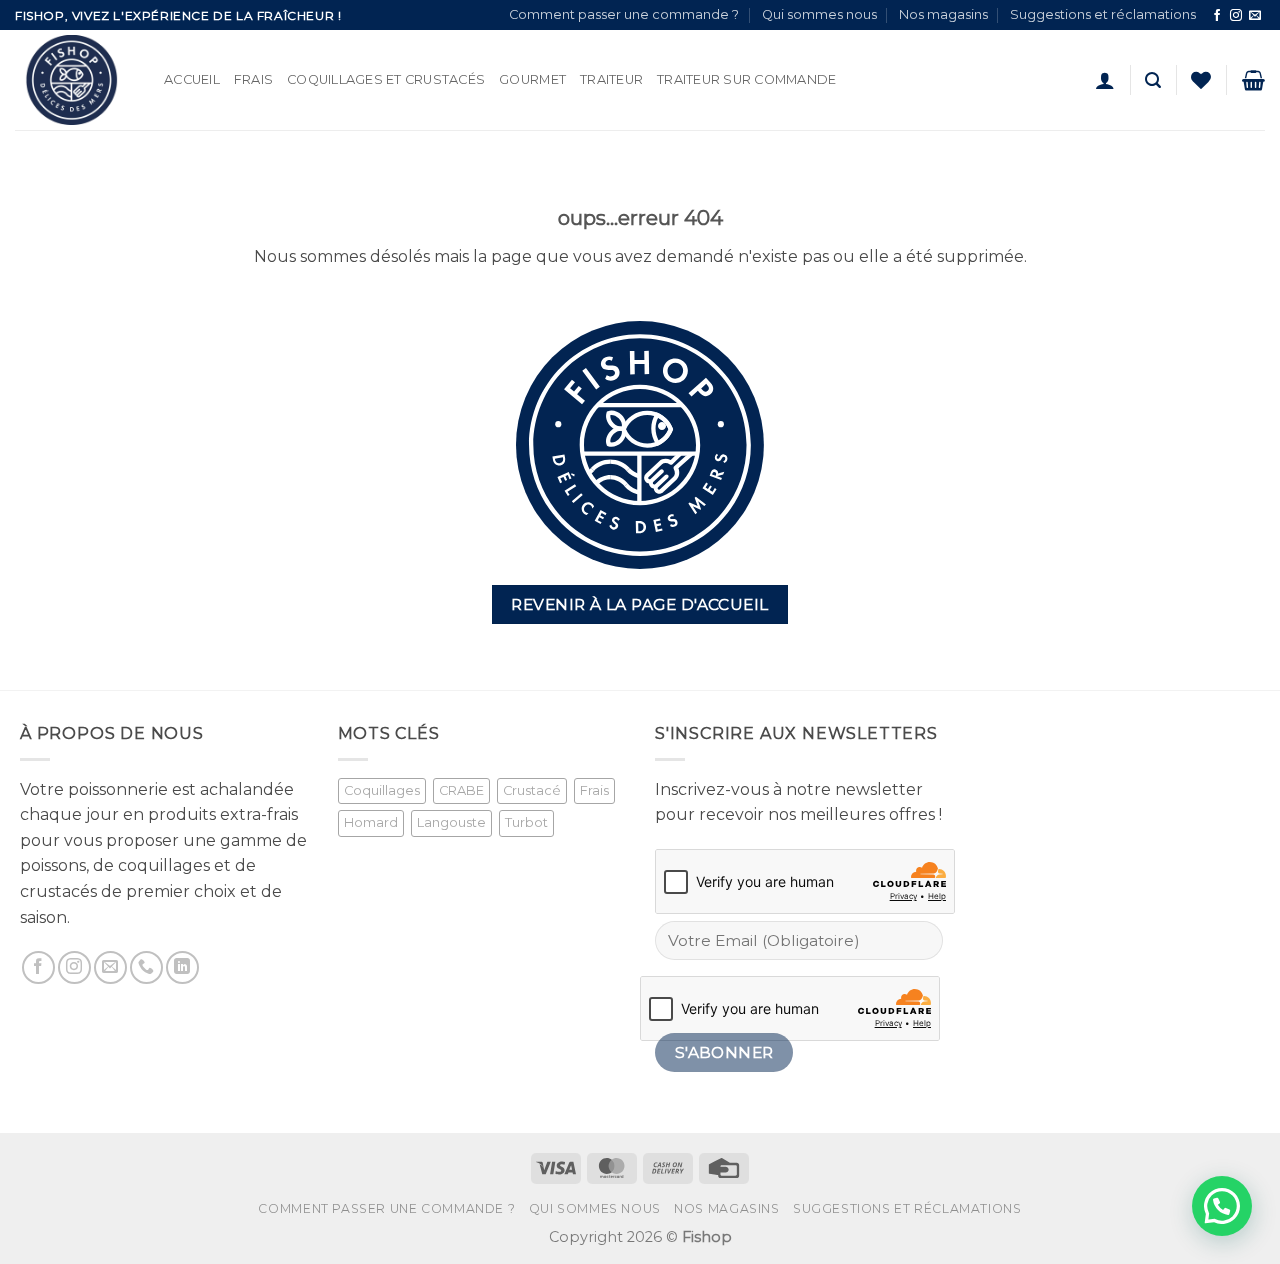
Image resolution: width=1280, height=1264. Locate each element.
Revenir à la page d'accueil (640, 604)
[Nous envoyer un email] (1255, 16)
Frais (253, 79)
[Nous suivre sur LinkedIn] (182, 967)
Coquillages (382, 790)
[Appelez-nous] (146, 967)
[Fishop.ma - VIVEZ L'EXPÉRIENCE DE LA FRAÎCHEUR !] (74, 80)
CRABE (461, 790)
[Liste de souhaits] (1201, 80)
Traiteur (611, 79)
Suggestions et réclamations (1103, 14)
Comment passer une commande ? (624, 14)
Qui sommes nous (819, 14)
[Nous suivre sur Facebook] (1217, 16)
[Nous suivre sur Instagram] (1236, 16)
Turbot (526, 822)
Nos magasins (943, 14)
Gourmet (532, 79)
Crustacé (532, 790)
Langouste (451, 822)
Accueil (192, 79)
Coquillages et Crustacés (386, 79)
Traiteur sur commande (746, 79)
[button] (1105, 80)
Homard (371, 822)
